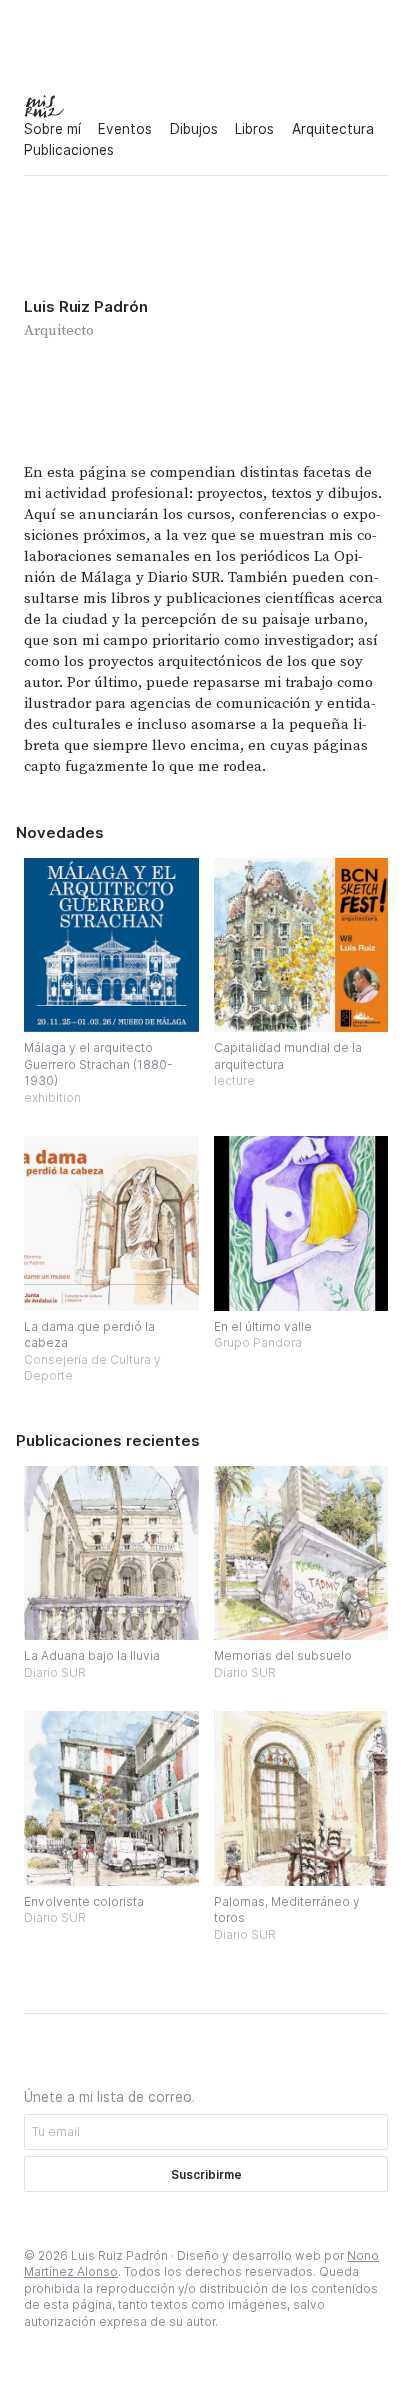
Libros (254, 129)
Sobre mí (52, 129)
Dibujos (194, 129)
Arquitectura (333, 129)
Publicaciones (69, 150)
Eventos (125, 129)
